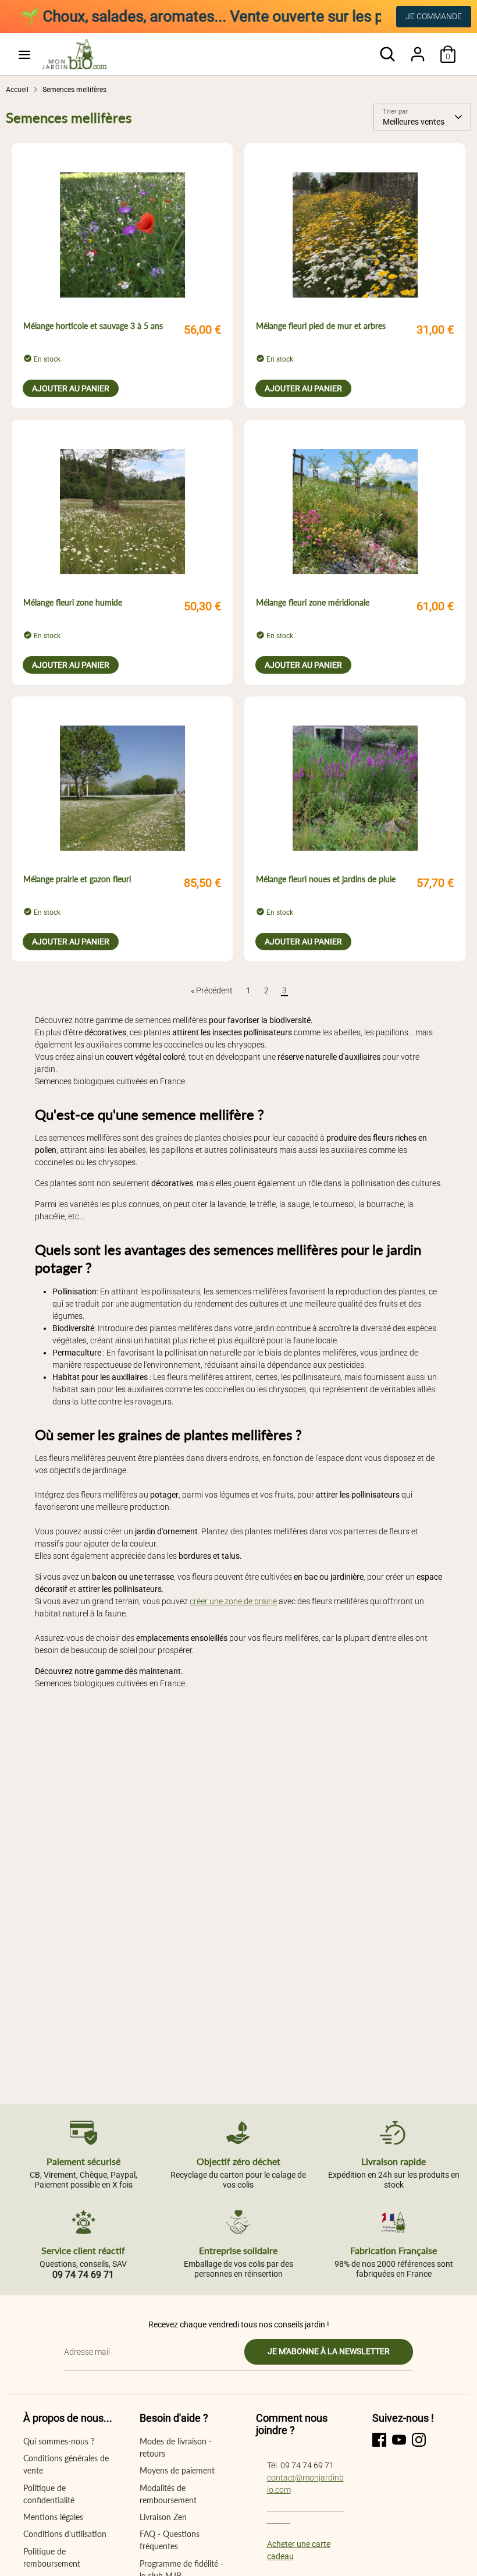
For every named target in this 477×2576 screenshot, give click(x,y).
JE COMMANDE (434, 16)
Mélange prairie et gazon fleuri (77, 879)
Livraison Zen (163, 2517)
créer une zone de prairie (233, 1601)
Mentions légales (53, 2517)
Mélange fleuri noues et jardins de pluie (326, 879)
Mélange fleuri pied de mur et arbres (321, 326)
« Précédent (212, 990)
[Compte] (418, 48)
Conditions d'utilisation (65, 2534)
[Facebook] (379, 2440)
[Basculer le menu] (24, 54)
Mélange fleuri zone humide (73, 602)
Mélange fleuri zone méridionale (313, 602)
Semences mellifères (74, 90)
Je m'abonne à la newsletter (329, 2351)
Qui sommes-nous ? (59, 2441)
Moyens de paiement (177, 2470)
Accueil (17, 90)
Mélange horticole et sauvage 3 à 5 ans (93, 326)
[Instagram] (419, 2440)
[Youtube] (399, 2440)
